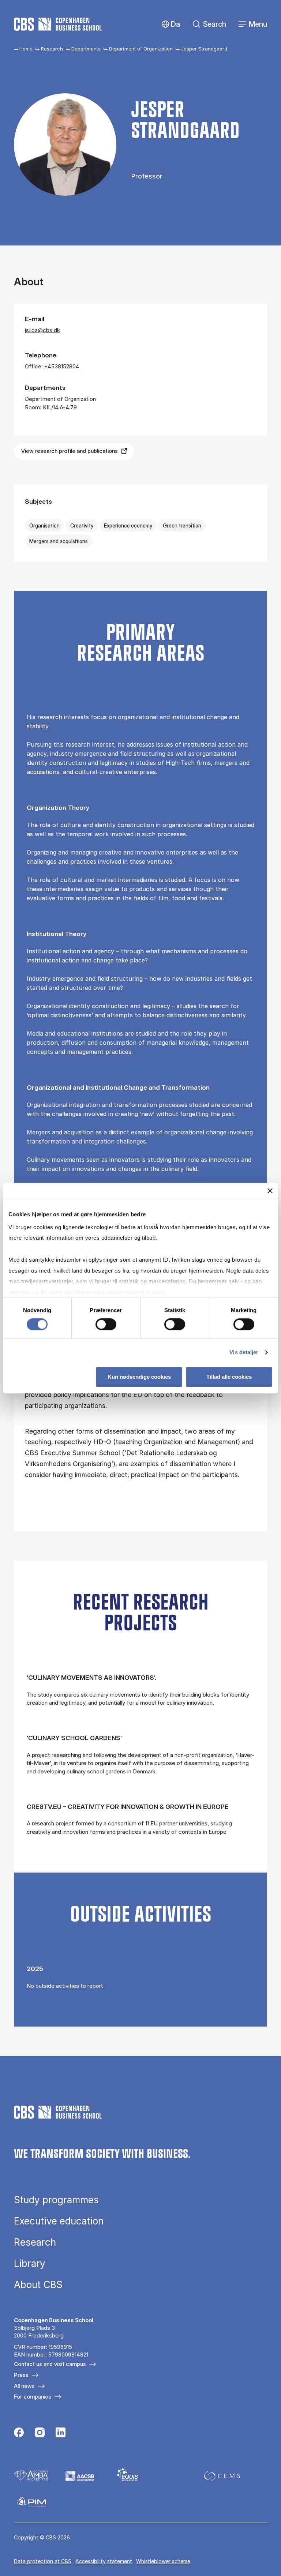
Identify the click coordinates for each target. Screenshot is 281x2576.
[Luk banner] (270, 1191)
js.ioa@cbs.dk (42, 330)
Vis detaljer (244, 1353)
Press (21, 2375)
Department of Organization (141, 49)
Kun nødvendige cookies (139, 1377)
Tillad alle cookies (229, 1377)
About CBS (38, 2285)
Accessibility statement (104, 2561)
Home (26, 49)
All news (24, 2386)
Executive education (59, 2221)
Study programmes (56, 2200)
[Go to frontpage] (58, 24)
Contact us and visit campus (50, 2364)
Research (52, 49)
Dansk (169, 24)
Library (30, 2264)
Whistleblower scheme (163, 2561)
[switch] (106, 1325)
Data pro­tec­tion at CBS (43, 2561)
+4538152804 (62, 366)
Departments (86, 49)
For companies (33, 2397)
